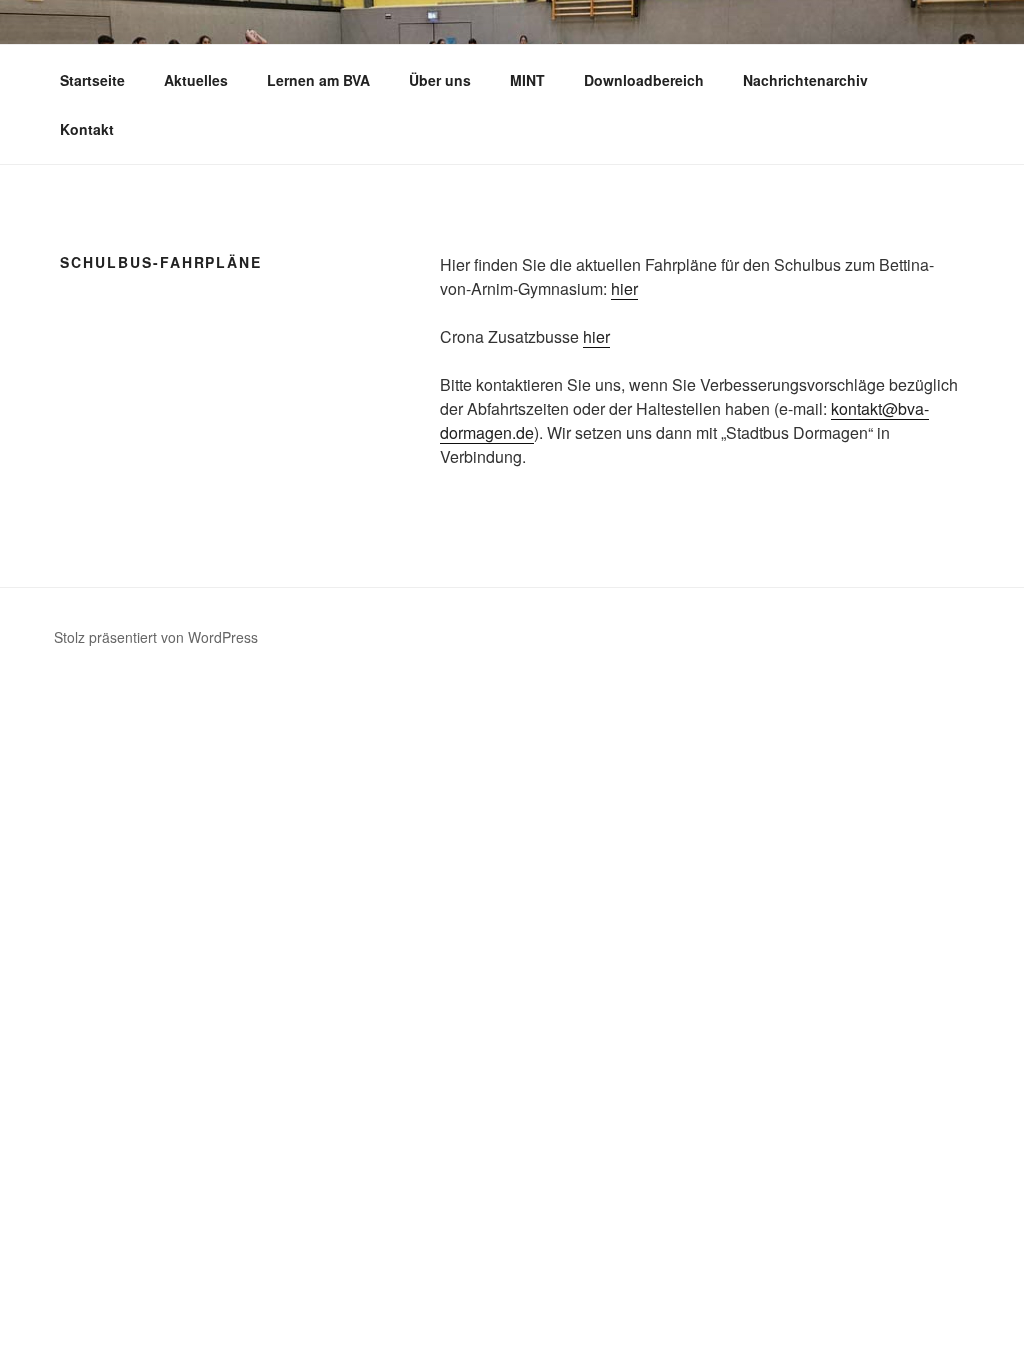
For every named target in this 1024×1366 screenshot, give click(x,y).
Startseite (92, 80)
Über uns (440, 80)
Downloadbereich (644, 80)
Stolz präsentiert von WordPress (156, 637)
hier (624, 288)
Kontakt (87, 129)
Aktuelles (196, 80)
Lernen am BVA (318, 80)
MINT (527, 80)
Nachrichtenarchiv (805, 80)
